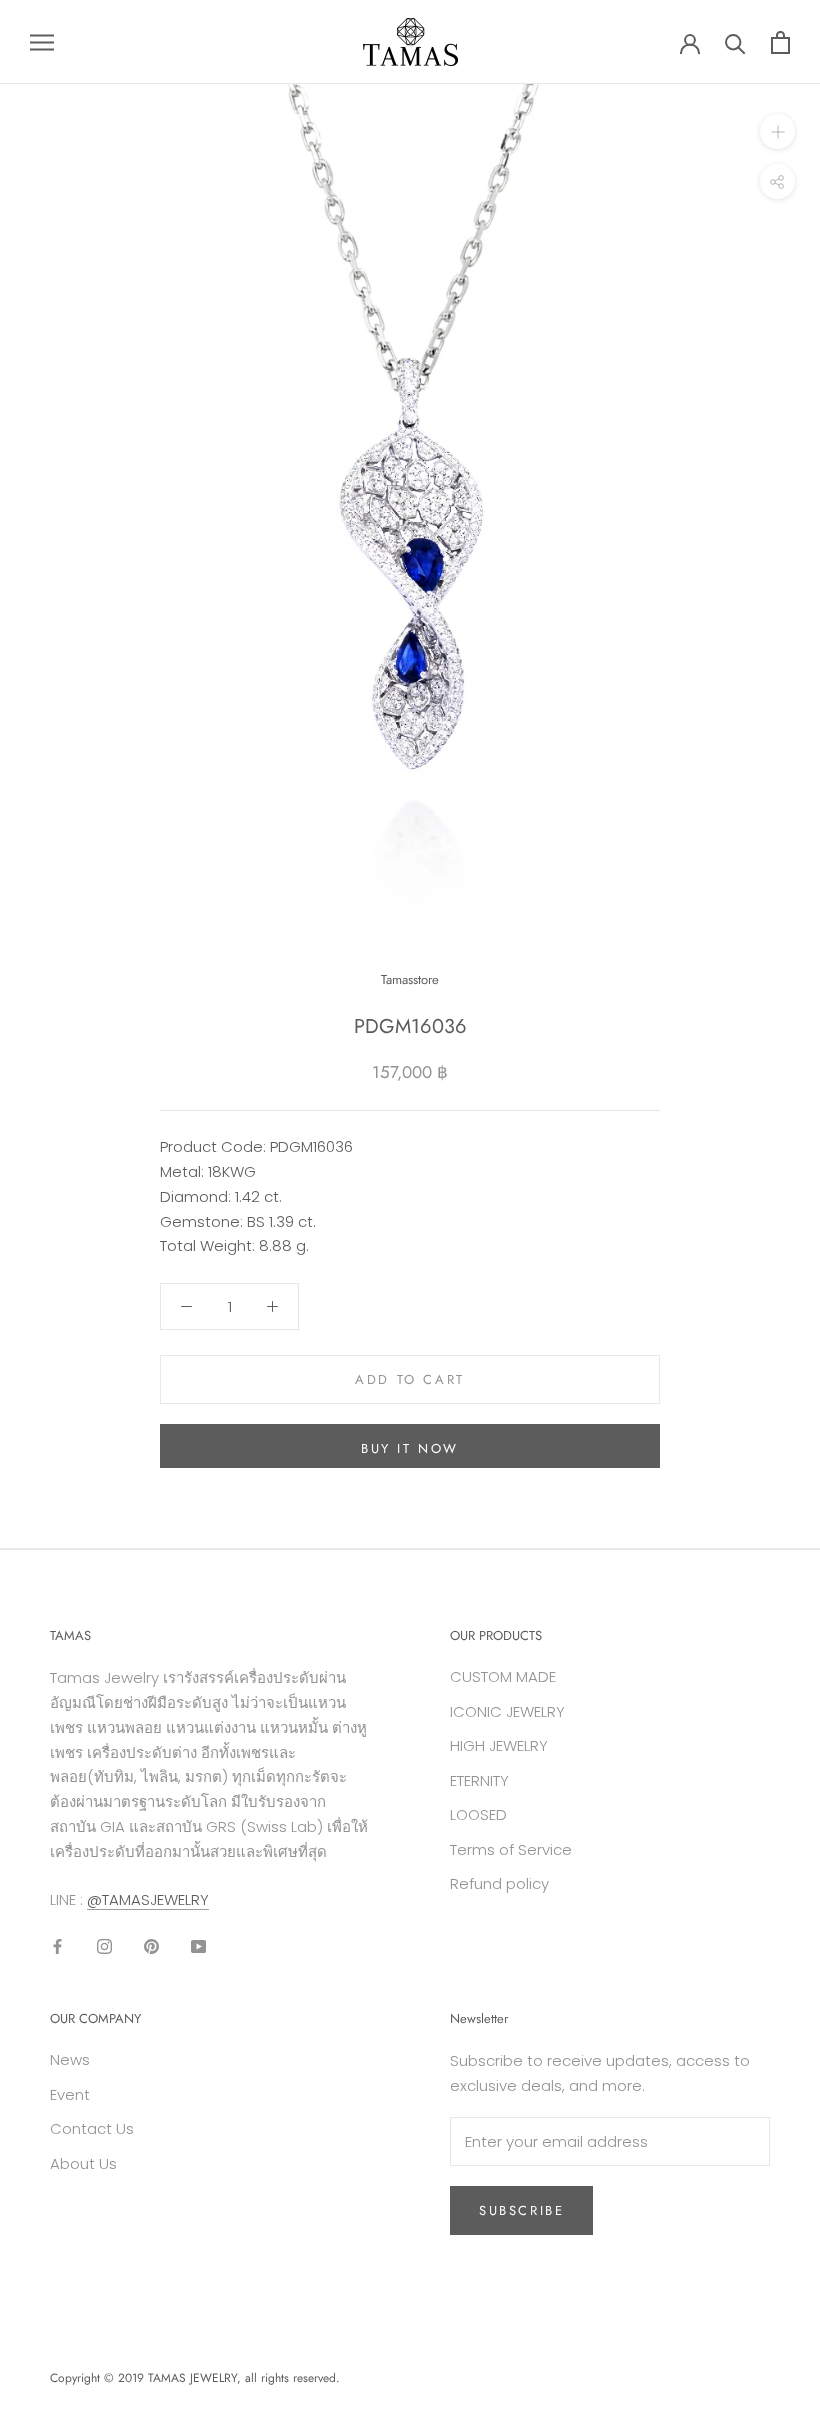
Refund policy (499, 1883)
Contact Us (92, 2128)
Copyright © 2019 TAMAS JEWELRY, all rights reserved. (195, 2378)
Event (70, 2094)
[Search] (735, 42)
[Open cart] (780, 42)
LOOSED (478, 1814)
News (70, 2059)
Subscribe (521, 2210)
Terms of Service (511, 1849)
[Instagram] (104, 1945)
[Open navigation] (42, 41)
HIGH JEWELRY (499, 1745)
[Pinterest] (151, 1945)
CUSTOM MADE (503, 1676)
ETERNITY (479, 1780)
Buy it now (410, 1448)
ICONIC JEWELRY (507, 1711)
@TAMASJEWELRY (148, 1899)
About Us (83, 2163)
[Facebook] (57, 1945)
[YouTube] (198, 1945)
